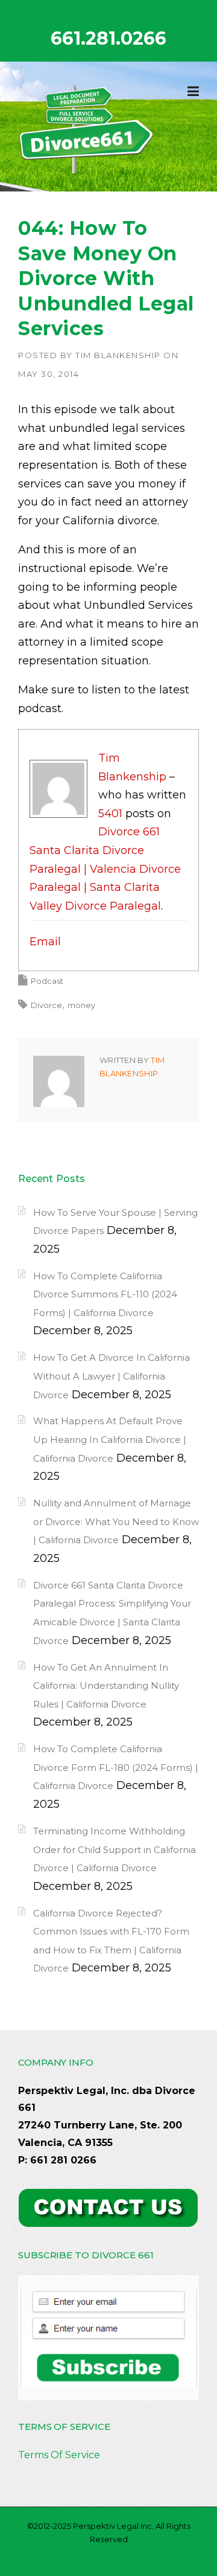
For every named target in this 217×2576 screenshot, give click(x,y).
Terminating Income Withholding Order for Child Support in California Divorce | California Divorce (115, 1849)
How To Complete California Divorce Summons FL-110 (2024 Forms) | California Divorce (105, 1294)
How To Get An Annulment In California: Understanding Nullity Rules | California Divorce (106, 1686)
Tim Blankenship (118, 355)
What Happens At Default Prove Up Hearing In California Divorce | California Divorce (110, 1439)
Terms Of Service (59, 2455)
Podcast (47, 981)
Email (45, 942)
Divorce (46, 1005)
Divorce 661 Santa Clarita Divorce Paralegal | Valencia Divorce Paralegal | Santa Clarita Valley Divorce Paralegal (105, 869)
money (81, 1005)
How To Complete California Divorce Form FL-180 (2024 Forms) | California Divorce (116, 1767)
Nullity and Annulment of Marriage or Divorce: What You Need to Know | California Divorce (116, 1521)
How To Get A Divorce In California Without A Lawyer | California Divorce (112, 1376)
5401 (110, 814)
